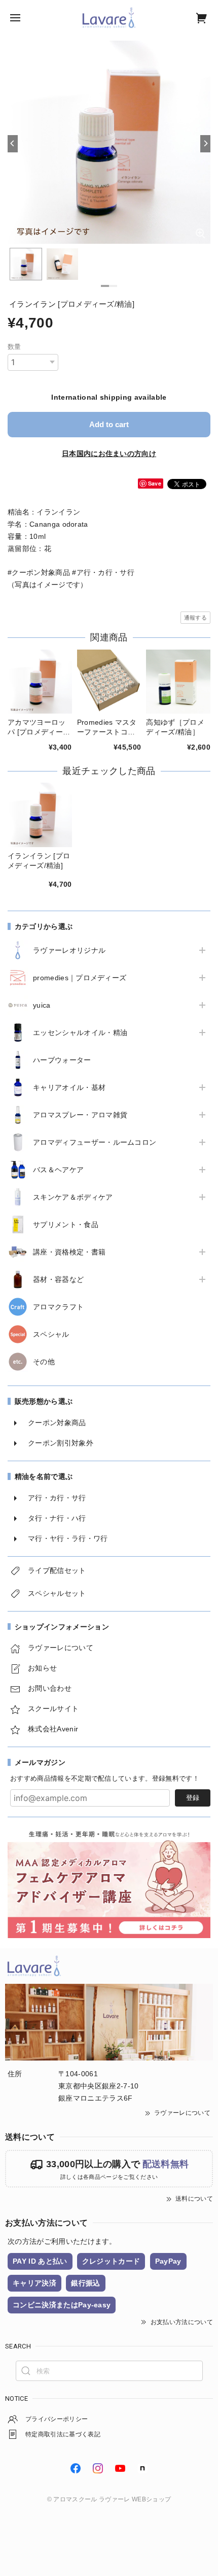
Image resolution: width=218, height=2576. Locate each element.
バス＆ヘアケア (58, 1170)
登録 (193, 1798)
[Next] (205, 144)
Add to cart (109, 424)
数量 (14, 347)
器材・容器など (58, 1279)
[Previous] (13, 144)
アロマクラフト (58, 1307)
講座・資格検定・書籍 (69, 1252)
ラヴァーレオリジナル (69, 950)
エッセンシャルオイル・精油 (80, 1033)
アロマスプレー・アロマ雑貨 (80, 1115)
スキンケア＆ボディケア (73, 1197)
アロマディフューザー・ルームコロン (95, 1142)
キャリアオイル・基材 (69, 1087)
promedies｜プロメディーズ (80, 978)
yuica (42, 1005)
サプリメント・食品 (66, 1225)
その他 (44, 1362)
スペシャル (51, 1334)
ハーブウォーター (62, 1060)
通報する (195, 618)
